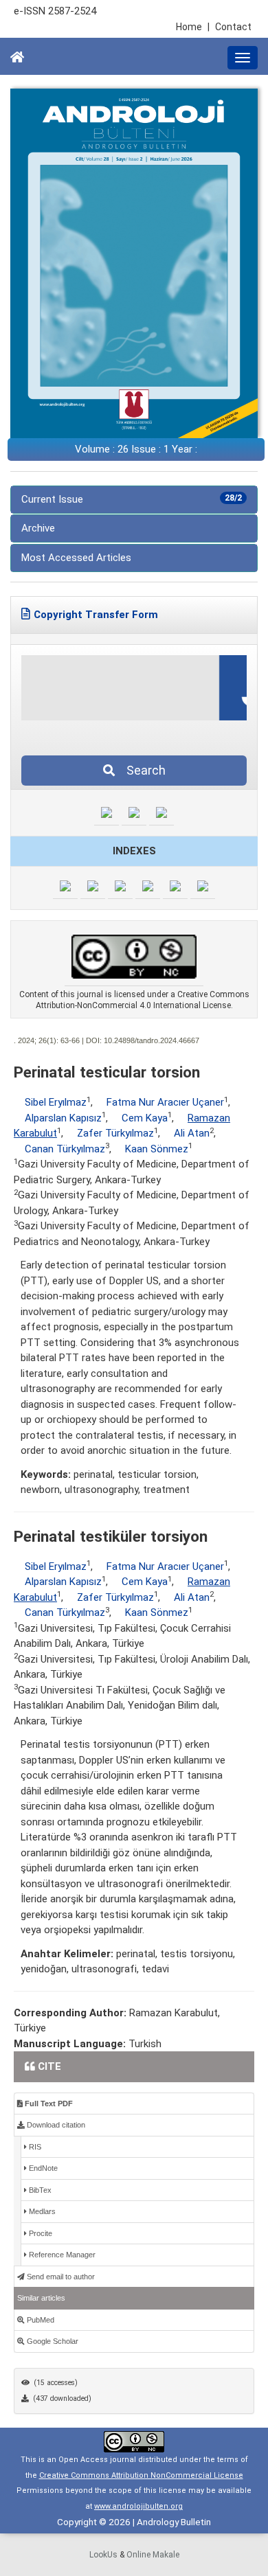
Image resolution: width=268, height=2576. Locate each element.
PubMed (40, 2320)
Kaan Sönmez (157, 1149)
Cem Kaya (145, 1118)
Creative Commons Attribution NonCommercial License (141, 2475)
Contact (233, 27)
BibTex (39, 2190)
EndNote (42, 2168)
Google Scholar (52, 2341)
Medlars (41, 2211)
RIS (34, 2147)
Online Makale (153, 2555)
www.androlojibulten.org (138, 2506)
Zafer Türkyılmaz (115, 1133)
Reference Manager (61, 2255)
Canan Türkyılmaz (65, 1149)
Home (193, 27)
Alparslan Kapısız (63, 1118)
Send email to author (60, 2277)
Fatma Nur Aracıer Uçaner (165, 1102)
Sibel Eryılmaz (56, 1102)
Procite (40, 2233)
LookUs (103, 2555)
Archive (38, 528)
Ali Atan (192, 1133)
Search (142, 770)
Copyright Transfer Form (96, 615)
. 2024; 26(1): (36, 1040)
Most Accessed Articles (76, 558)
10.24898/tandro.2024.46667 (152, 1040)
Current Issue (132, 499)
